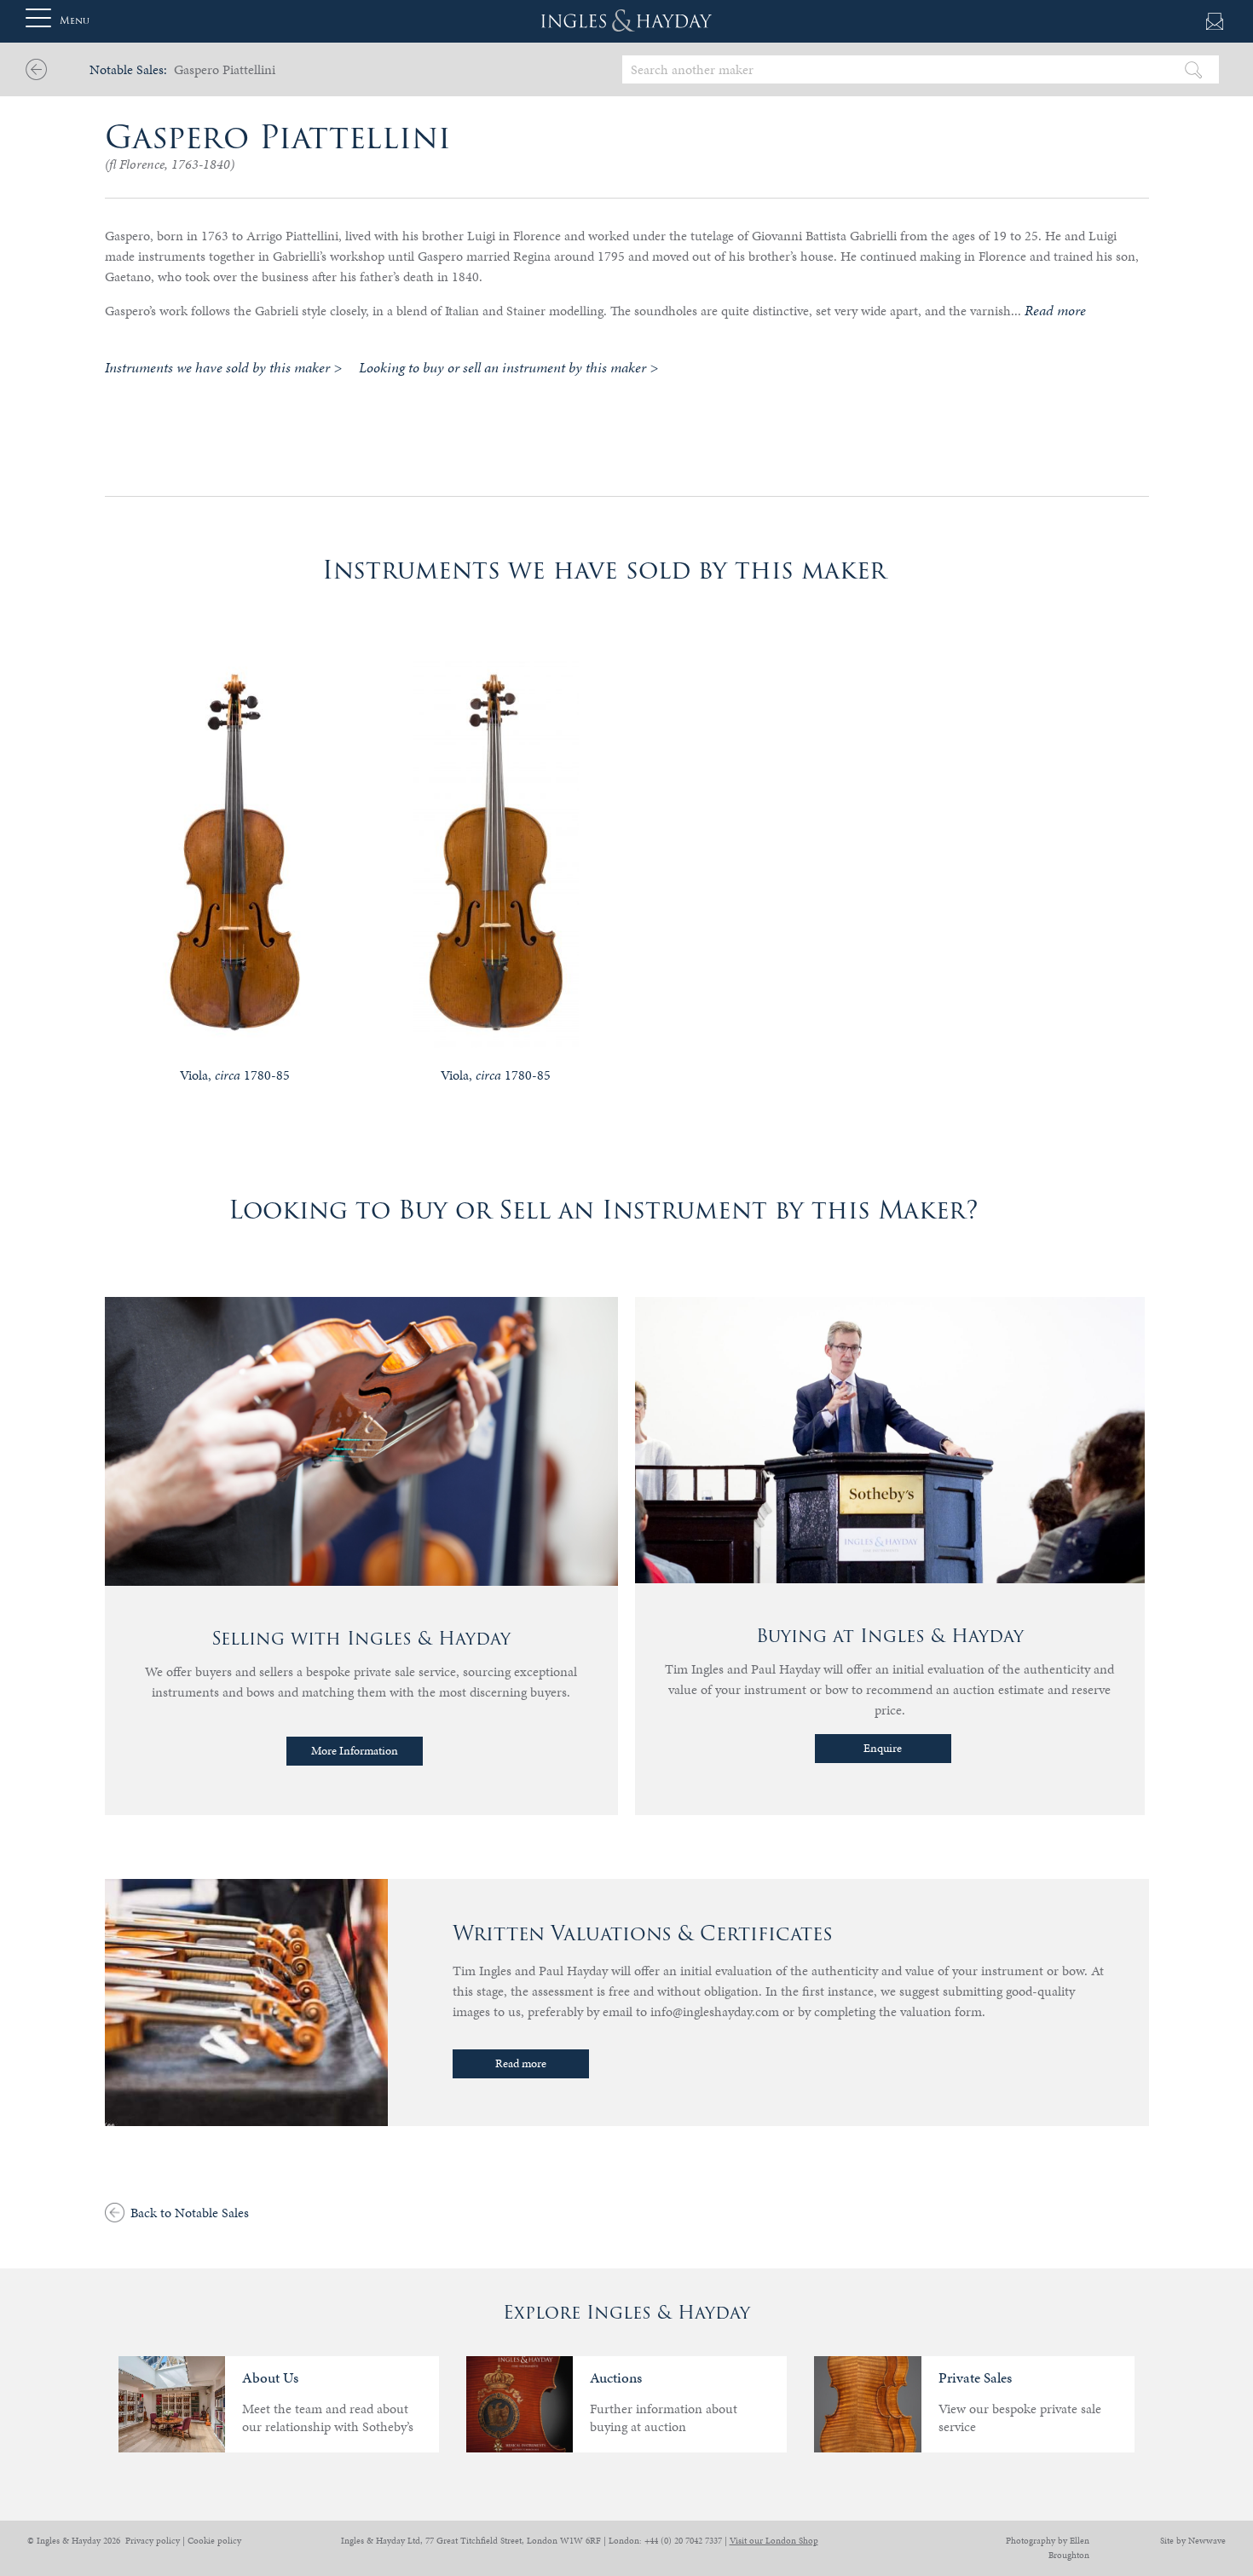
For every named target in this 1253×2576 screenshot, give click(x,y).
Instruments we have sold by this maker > (223, 367)
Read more (521, 2063)
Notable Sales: (128, 69)
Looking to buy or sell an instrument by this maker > (508, 367)
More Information (355, 1751)
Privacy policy (153, 2541)
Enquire (883, 1748)
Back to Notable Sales (190, 2213)
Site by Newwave (1193, 2541)
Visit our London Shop (774, 2541)
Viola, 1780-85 (235, 1075)
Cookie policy (214, 2541)
